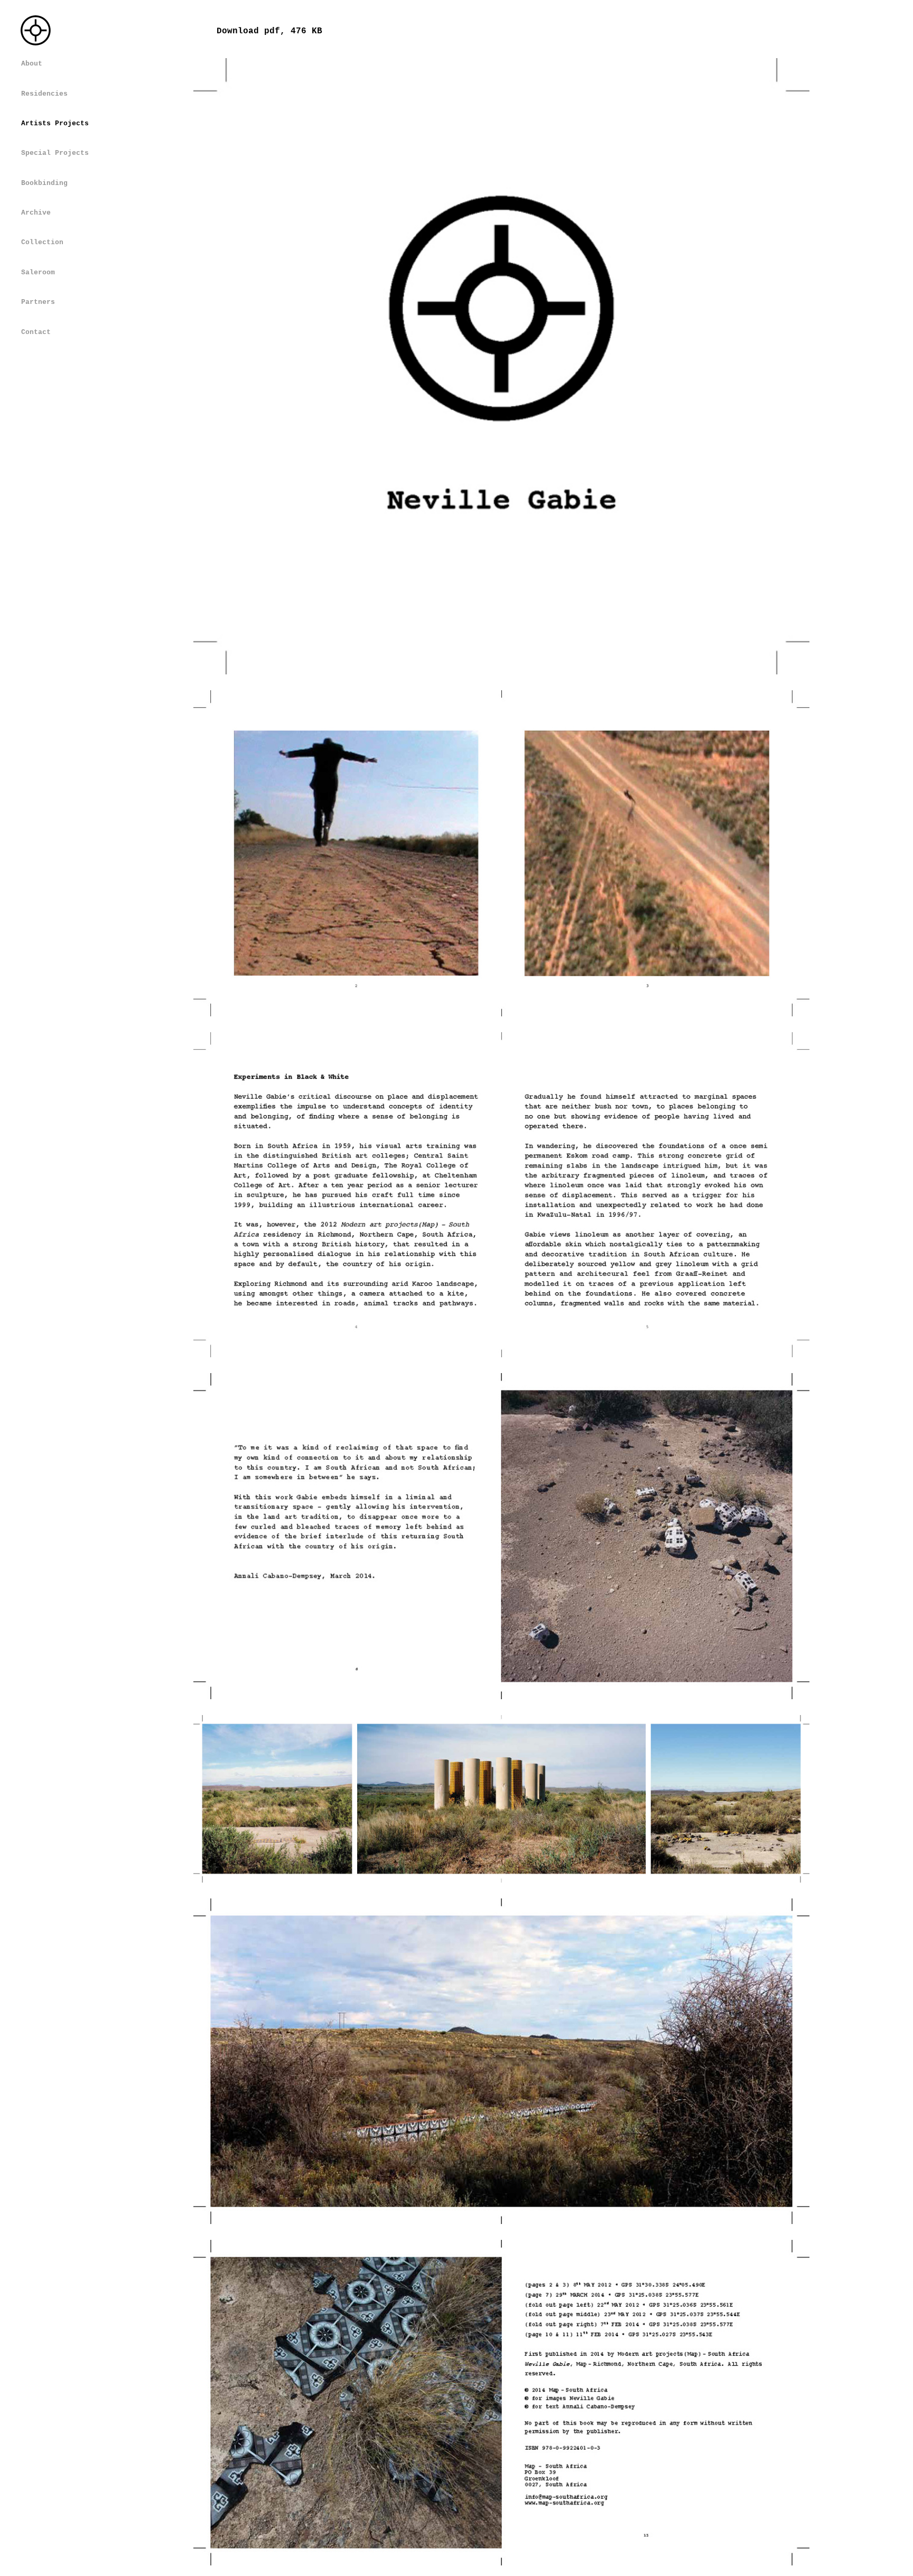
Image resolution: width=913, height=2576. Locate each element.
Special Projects (55, 153)
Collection (42, 242)
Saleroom (38, 272)
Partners (38, 302)
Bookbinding (44, 183)
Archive (36, 213)
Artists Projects (55, 123)
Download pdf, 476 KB (269, 31)
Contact (36, 332)
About (32, 64)
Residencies (44, 94)
